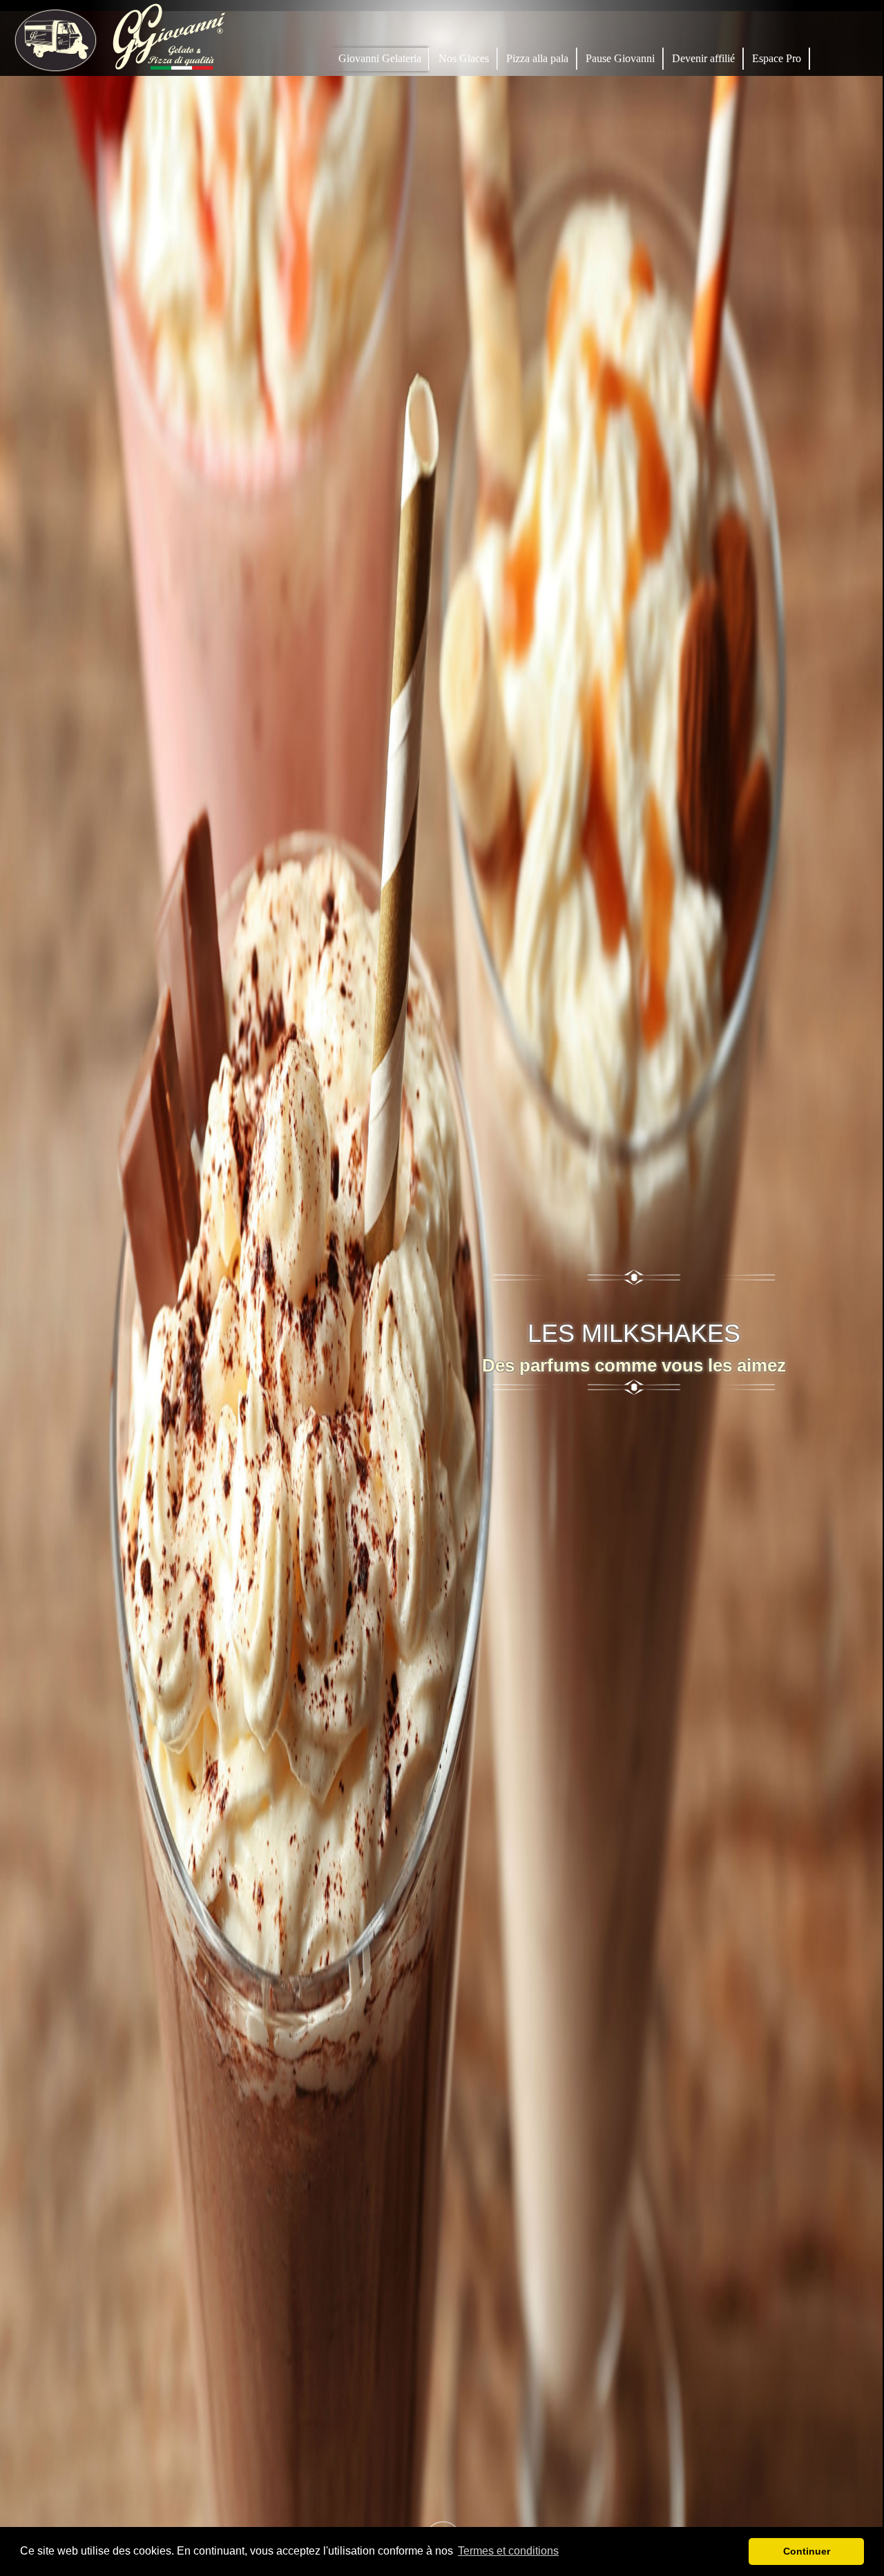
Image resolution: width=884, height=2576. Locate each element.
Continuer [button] (807, 2551)
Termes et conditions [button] (508, 2551)
